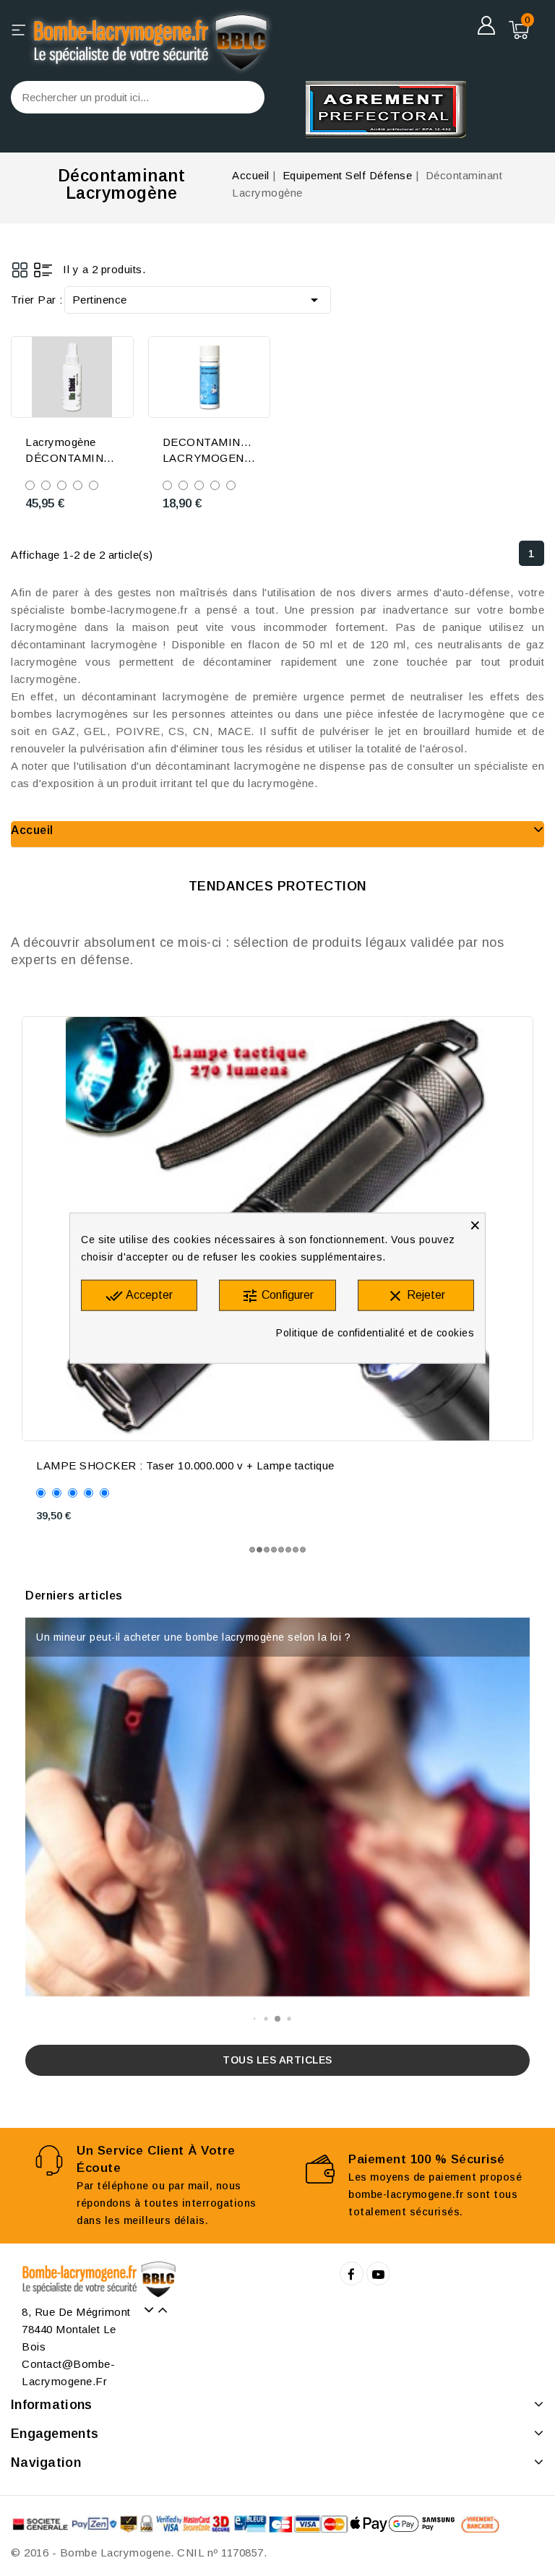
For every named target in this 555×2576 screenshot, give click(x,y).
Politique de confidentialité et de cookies (375, 1332)
